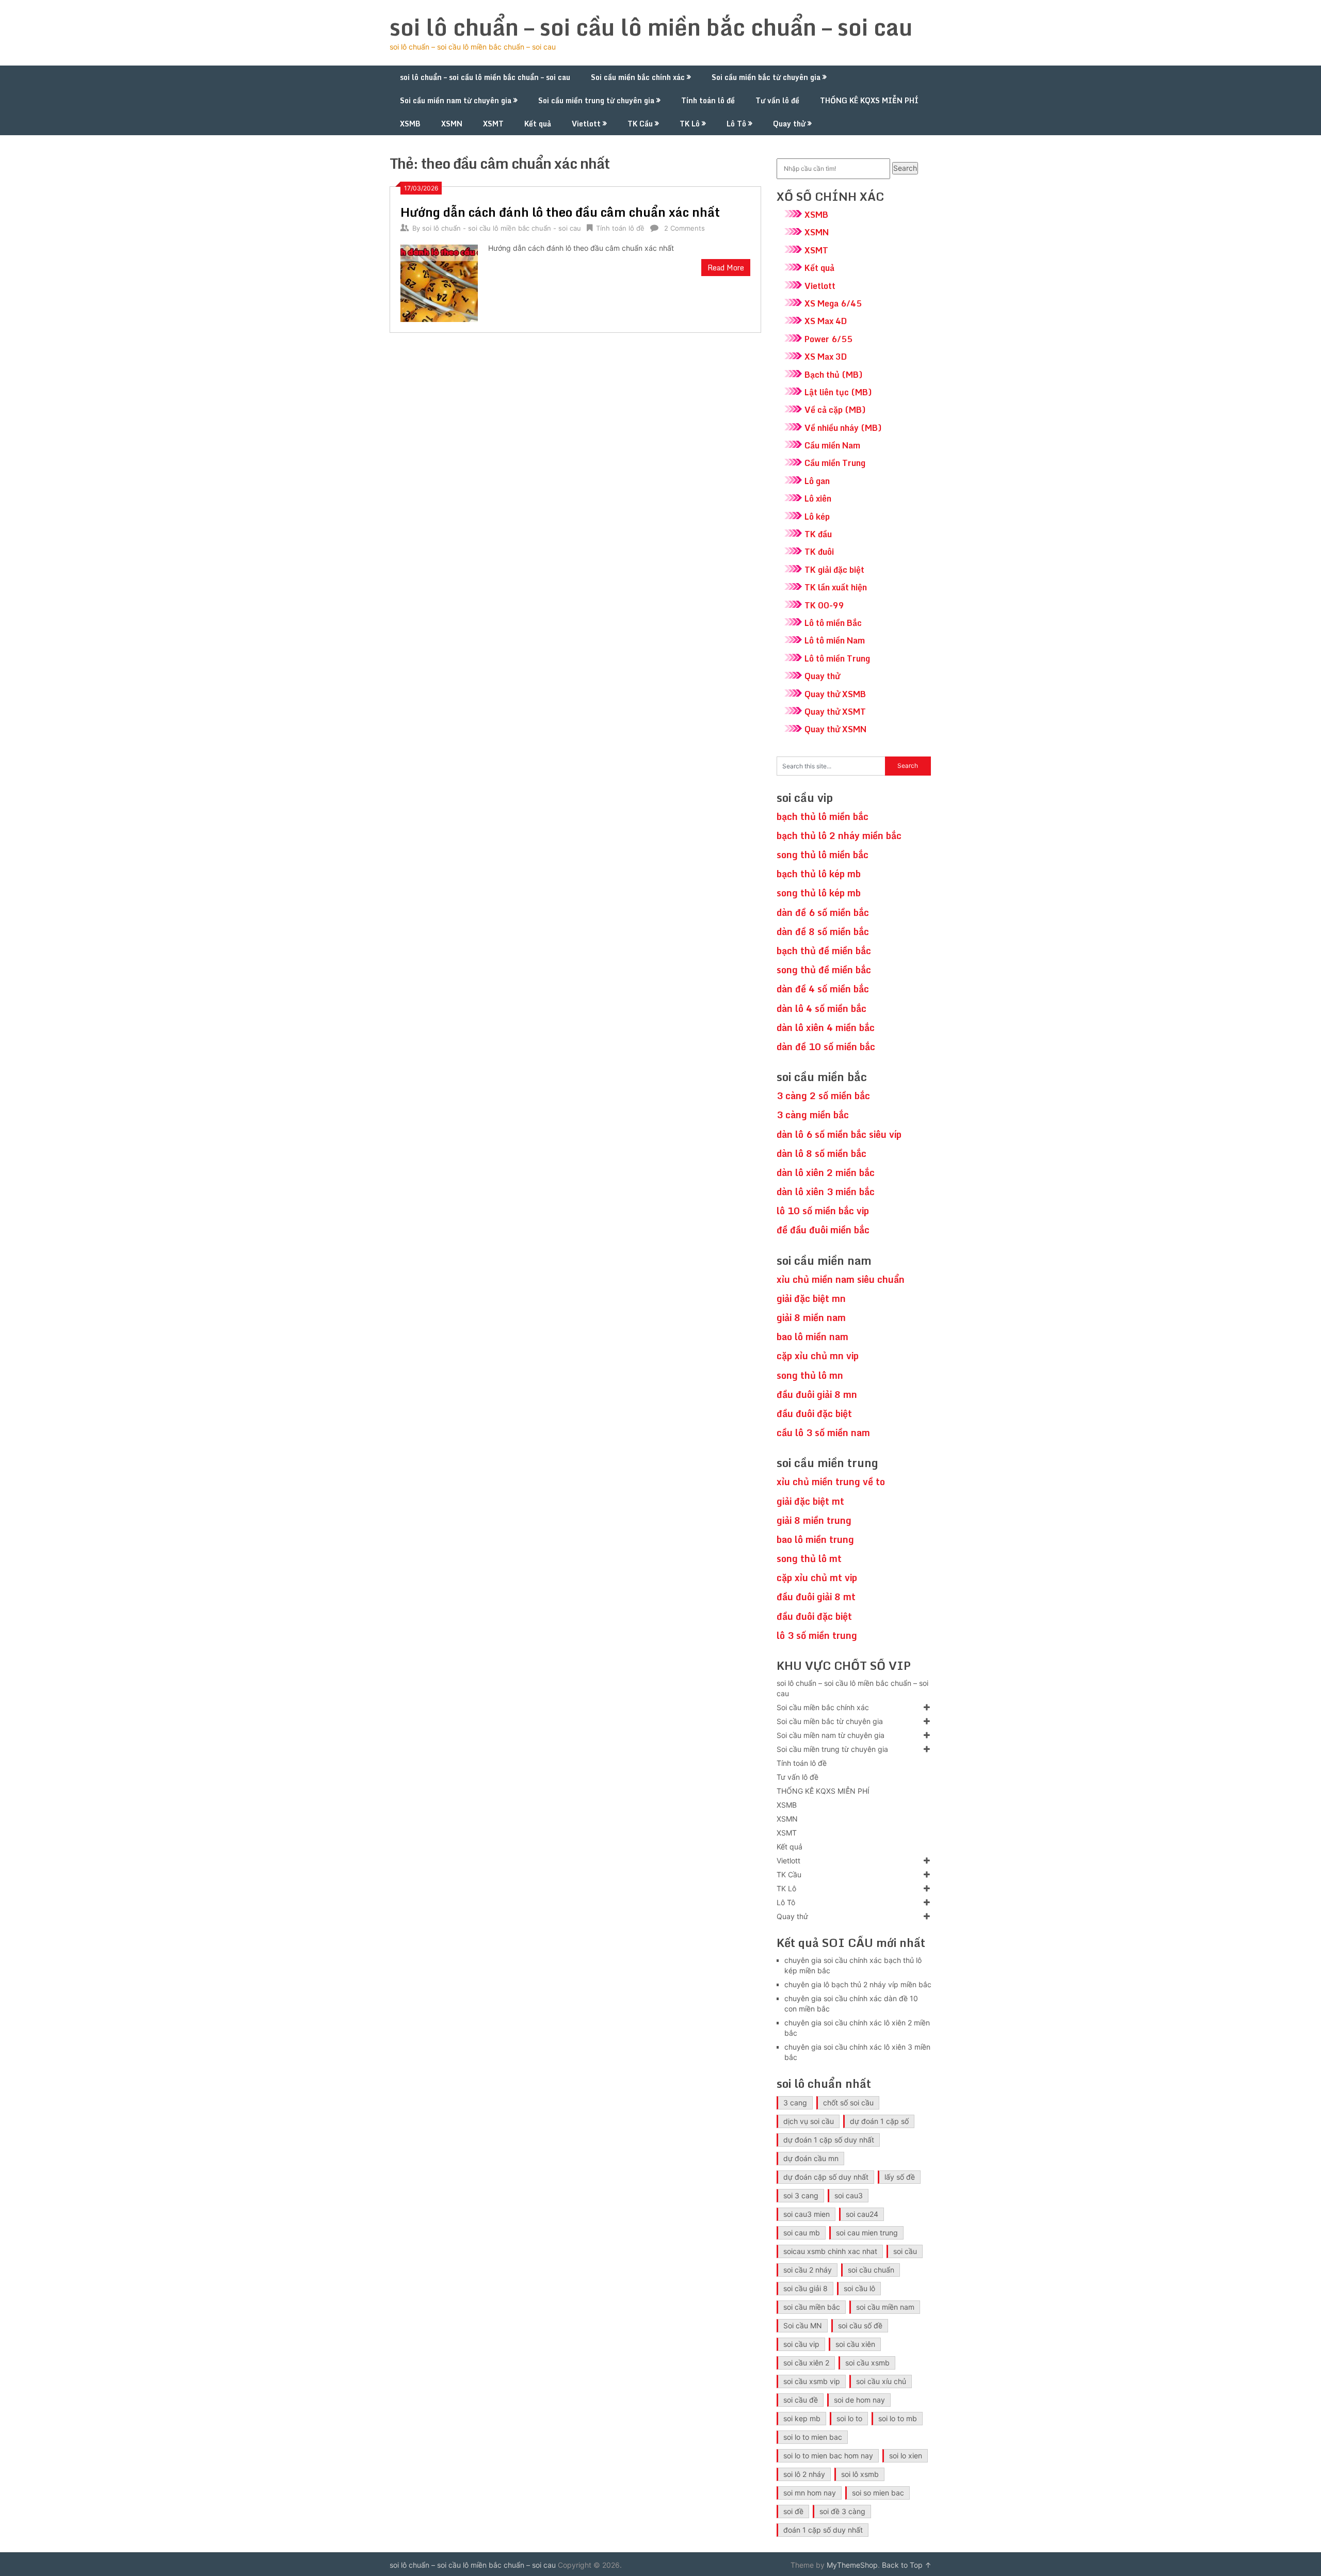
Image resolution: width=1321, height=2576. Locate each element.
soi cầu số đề (860, 2325)
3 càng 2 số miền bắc (823, 1096)
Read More (726, 268)
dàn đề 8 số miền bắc (823, 931)
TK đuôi (819, 552)
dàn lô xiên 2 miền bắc (826, 1172)
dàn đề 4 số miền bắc (823, 989)
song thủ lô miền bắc (823, 855)
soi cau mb (802, 2233)
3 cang (795, 2103)
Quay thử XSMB (835, 694)
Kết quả (538, 124)
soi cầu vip (801, 2344)
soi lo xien (906, 2456)
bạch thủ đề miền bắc (824, 951)
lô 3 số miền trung (817, 1635)
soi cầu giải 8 (806, 2288)
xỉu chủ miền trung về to (831, 1482)
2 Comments (684, 228)
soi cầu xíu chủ (881, 2381)
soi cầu (905, 2251)
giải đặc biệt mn (811, 1298)
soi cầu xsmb (867, 2363)
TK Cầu (640, 124)
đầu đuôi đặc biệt (814, 1413)
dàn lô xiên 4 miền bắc (826, 1027)
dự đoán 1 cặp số (879, 2121)
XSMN (452, 124)
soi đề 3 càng (842, 2511)
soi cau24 (862, 2214)
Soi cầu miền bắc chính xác (638, 77)
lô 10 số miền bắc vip (823, 1211)
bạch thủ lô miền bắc (823, 816)
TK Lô (690, 124)
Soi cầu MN (803, 2325)
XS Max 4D (826, 321)
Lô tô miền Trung (837, 658)
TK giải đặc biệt (834, 570)
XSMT (493, 124)
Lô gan (817, 481)
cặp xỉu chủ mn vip (818, 1356)
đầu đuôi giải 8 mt (816, 1597)
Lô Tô (736, 124)
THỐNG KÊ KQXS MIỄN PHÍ (869, 100)
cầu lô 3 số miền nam (823, 1432)
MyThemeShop (852, 2565)
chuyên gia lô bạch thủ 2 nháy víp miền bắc (858, 1984)
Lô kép (817, 517)
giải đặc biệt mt (810, 1501)
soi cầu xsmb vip (812, 2381)
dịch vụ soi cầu (809, 2121)
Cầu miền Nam (832, 445)
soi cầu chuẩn (871, 2270)
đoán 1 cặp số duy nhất (823, 2530)
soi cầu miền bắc (812, 2307)
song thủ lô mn (810, 1375)
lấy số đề (900, 2177)
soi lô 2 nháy (804, 2474)
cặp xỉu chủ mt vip (817, 1577)
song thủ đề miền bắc (824, 970)
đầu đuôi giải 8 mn (817, 1394)
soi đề (793, 2511)
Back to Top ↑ (907, 2565)
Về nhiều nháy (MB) (843, 428)
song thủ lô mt (809, 1558)
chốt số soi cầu (848, 2103)
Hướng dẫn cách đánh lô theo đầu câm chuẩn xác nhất (560, 212)
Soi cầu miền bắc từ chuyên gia (766, 77)
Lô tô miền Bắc (833, 623)
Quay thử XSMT (835, 712)
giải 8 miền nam (811, 1317)
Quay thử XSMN (835, 729)
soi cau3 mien (807, 2214)
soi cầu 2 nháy (808, 2270)
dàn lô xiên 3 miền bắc (826, 1192)
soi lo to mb (898, 2418)
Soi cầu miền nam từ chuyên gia (456, 100)
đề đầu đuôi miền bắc (823, 1230)
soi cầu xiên (855, 2344)
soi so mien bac (878, 2493)
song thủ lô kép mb (819, 893)
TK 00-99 (824, 605)
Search (905, 168)
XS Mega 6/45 (833, 303)
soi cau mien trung (867, 2233)
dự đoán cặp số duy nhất (826, 2177)
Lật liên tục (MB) (838, 392)
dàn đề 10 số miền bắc (826, 1046)
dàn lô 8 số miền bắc (821, 1153)
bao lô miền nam (812, 1337)
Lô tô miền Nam (835, 640)
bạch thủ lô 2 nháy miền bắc (839, 835)
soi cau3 (849, 2195)
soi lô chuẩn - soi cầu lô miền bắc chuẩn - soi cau (502, 228)
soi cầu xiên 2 (806, 2363)
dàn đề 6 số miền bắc (823, 912)
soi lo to (849, 2418)
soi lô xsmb (860, 2474)
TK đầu (818, 534)
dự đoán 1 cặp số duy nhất (829, 2140)
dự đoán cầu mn (811, 2158)
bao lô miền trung (815, 1539)
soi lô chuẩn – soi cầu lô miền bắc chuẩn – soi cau (651, 27)
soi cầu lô (859, 2288)
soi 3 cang (801, 2195)
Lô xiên (818, 498)
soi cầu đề (801, 2400)
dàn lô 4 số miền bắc (821, 1008)
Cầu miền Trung (835, 463)
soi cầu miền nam (885, 2307)
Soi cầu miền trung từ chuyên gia (596, 100)
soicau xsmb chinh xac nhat (830, 2251)
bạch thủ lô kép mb (819, 874)
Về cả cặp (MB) (835, 410)
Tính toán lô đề (708, 100)
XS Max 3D (826, 357)
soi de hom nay (859, 2400)
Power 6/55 (828, 339)
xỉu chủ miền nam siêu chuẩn (841, 1279)
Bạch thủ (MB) (834, 375)
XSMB (410, 124)
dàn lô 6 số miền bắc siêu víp (839, 1134)
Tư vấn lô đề (777, 100)
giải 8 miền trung (814, 1520)
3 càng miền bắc (813, 1115)
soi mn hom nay (810, 2493)
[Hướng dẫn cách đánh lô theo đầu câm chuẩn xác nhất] (439, 282)
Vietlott (586, 124)
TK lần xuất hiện (836, 587)
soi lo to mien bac (813, 2437)
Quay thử (789, 124)
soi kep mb (802, 2418)
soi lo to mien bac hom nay (828, 2456)
